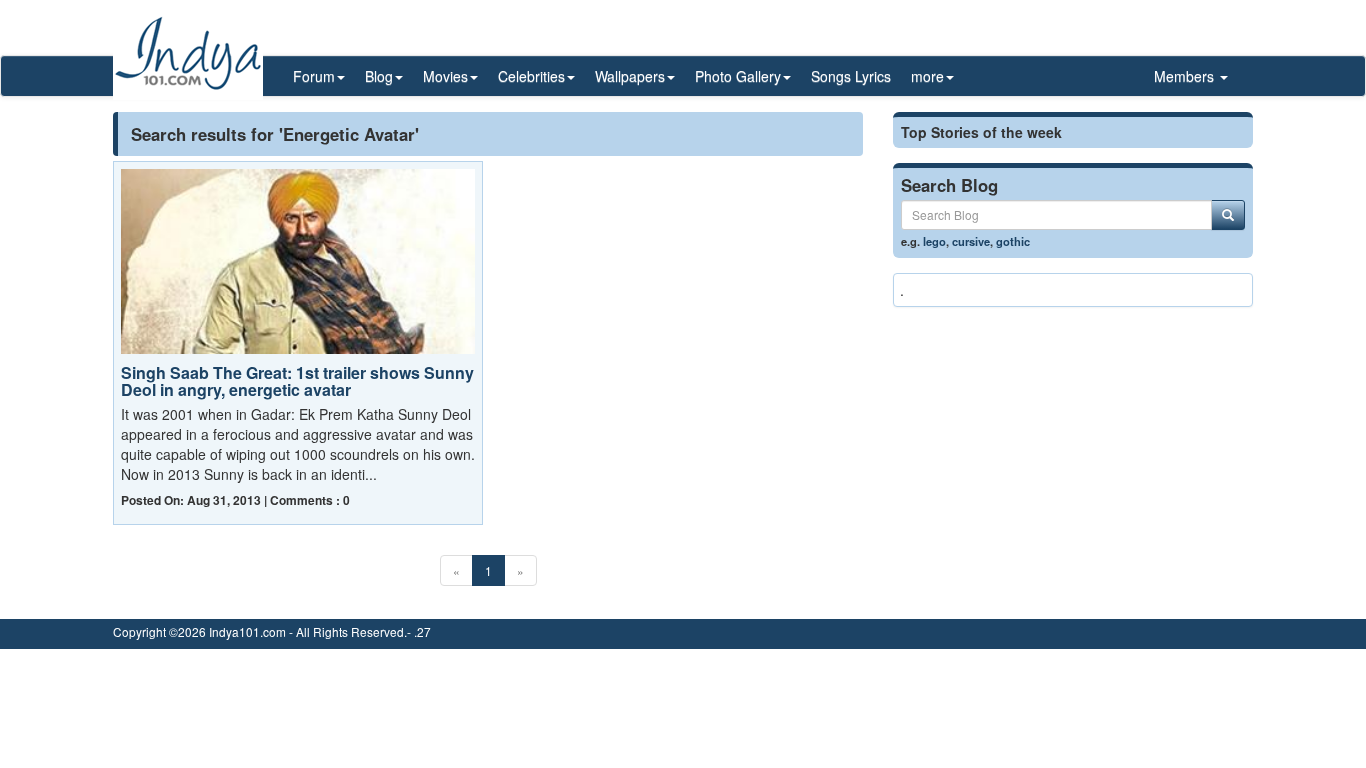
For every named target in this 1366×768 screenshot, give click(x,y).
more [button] (927, 76)
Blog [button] (379, 76)
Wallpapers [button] (630, 76)
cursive (971, 241)
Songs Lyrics (851, 76)
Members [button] (1186, 76)
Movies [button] (445, 76)
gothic (1013, 241)
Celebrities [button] (531, 76)
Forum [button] (314, 76)
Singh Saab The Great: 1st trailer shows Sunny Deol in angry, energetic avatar (297, 381)
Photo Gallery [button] (738, 76)
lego (934, 241)
